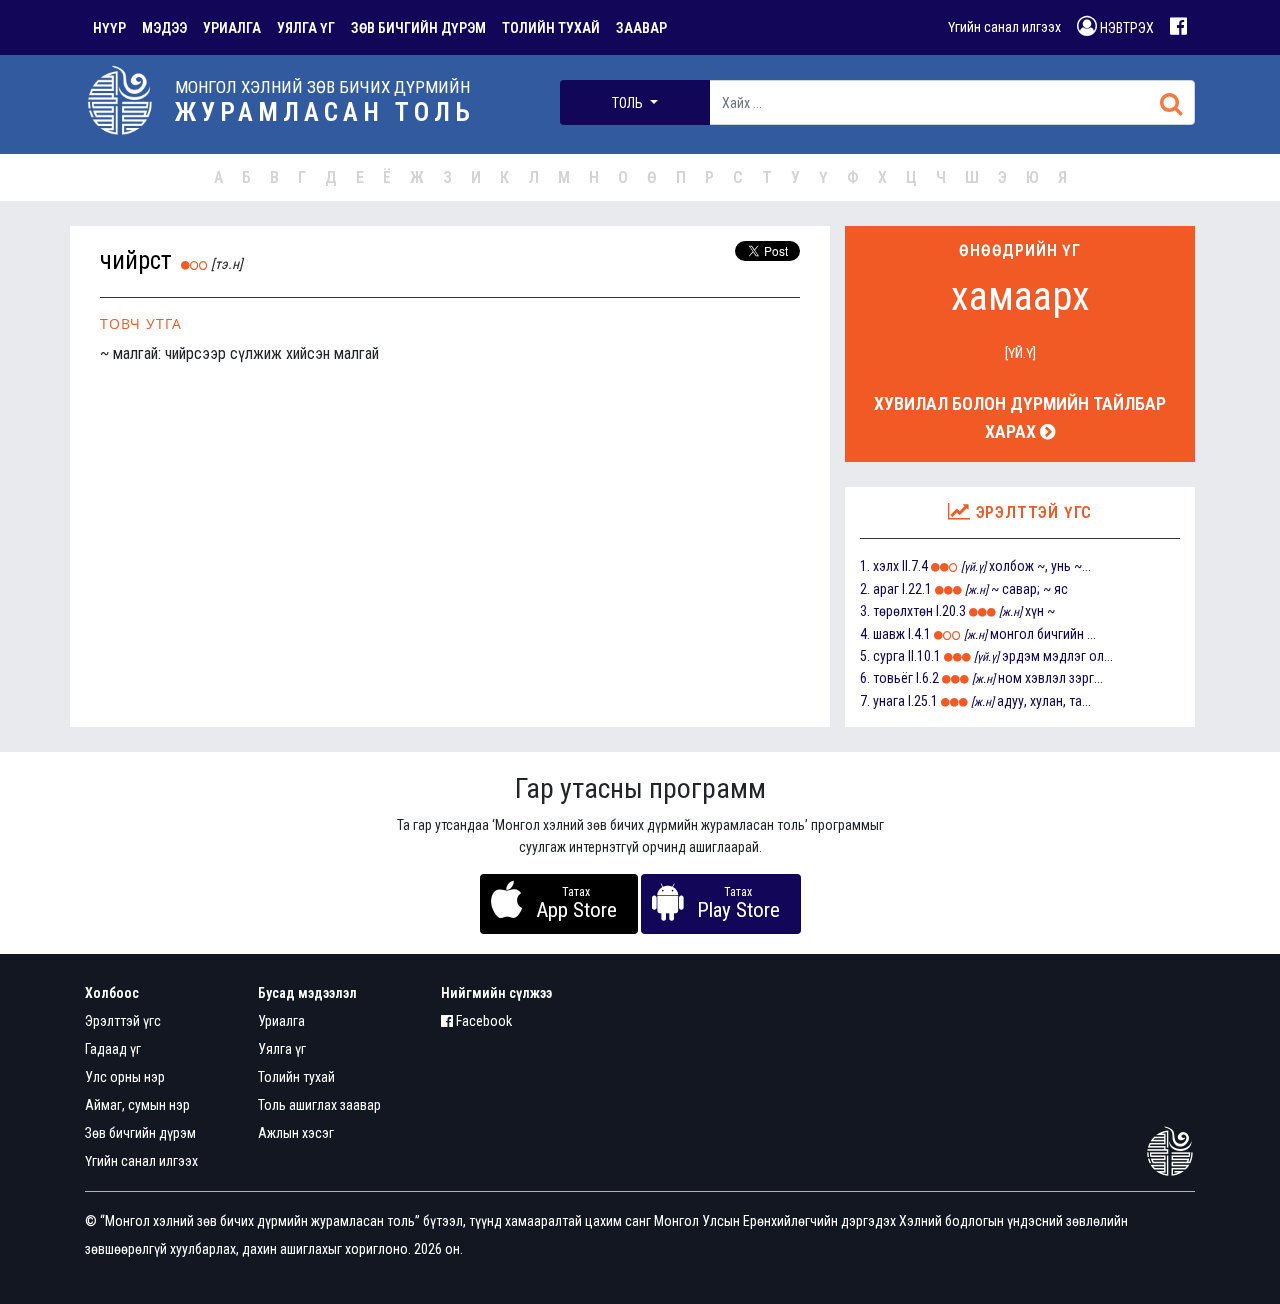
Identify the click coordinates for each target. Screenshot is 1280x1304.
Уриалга (281, 1021)
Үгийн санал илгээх (1004, 27)
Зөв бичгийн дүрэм (140, 1133)
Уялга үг (282, 1049)
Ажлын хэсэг (296, 1133)
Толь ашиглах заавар (319, 1105)
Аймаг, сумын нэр (137, 1105)
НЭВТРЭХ (1125, 28)
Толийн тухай (296, 1077)
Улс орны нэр (125, 1077)
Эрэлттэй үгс (123, 1021)
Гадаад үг (113, 1049)
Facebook (482, 1021)
